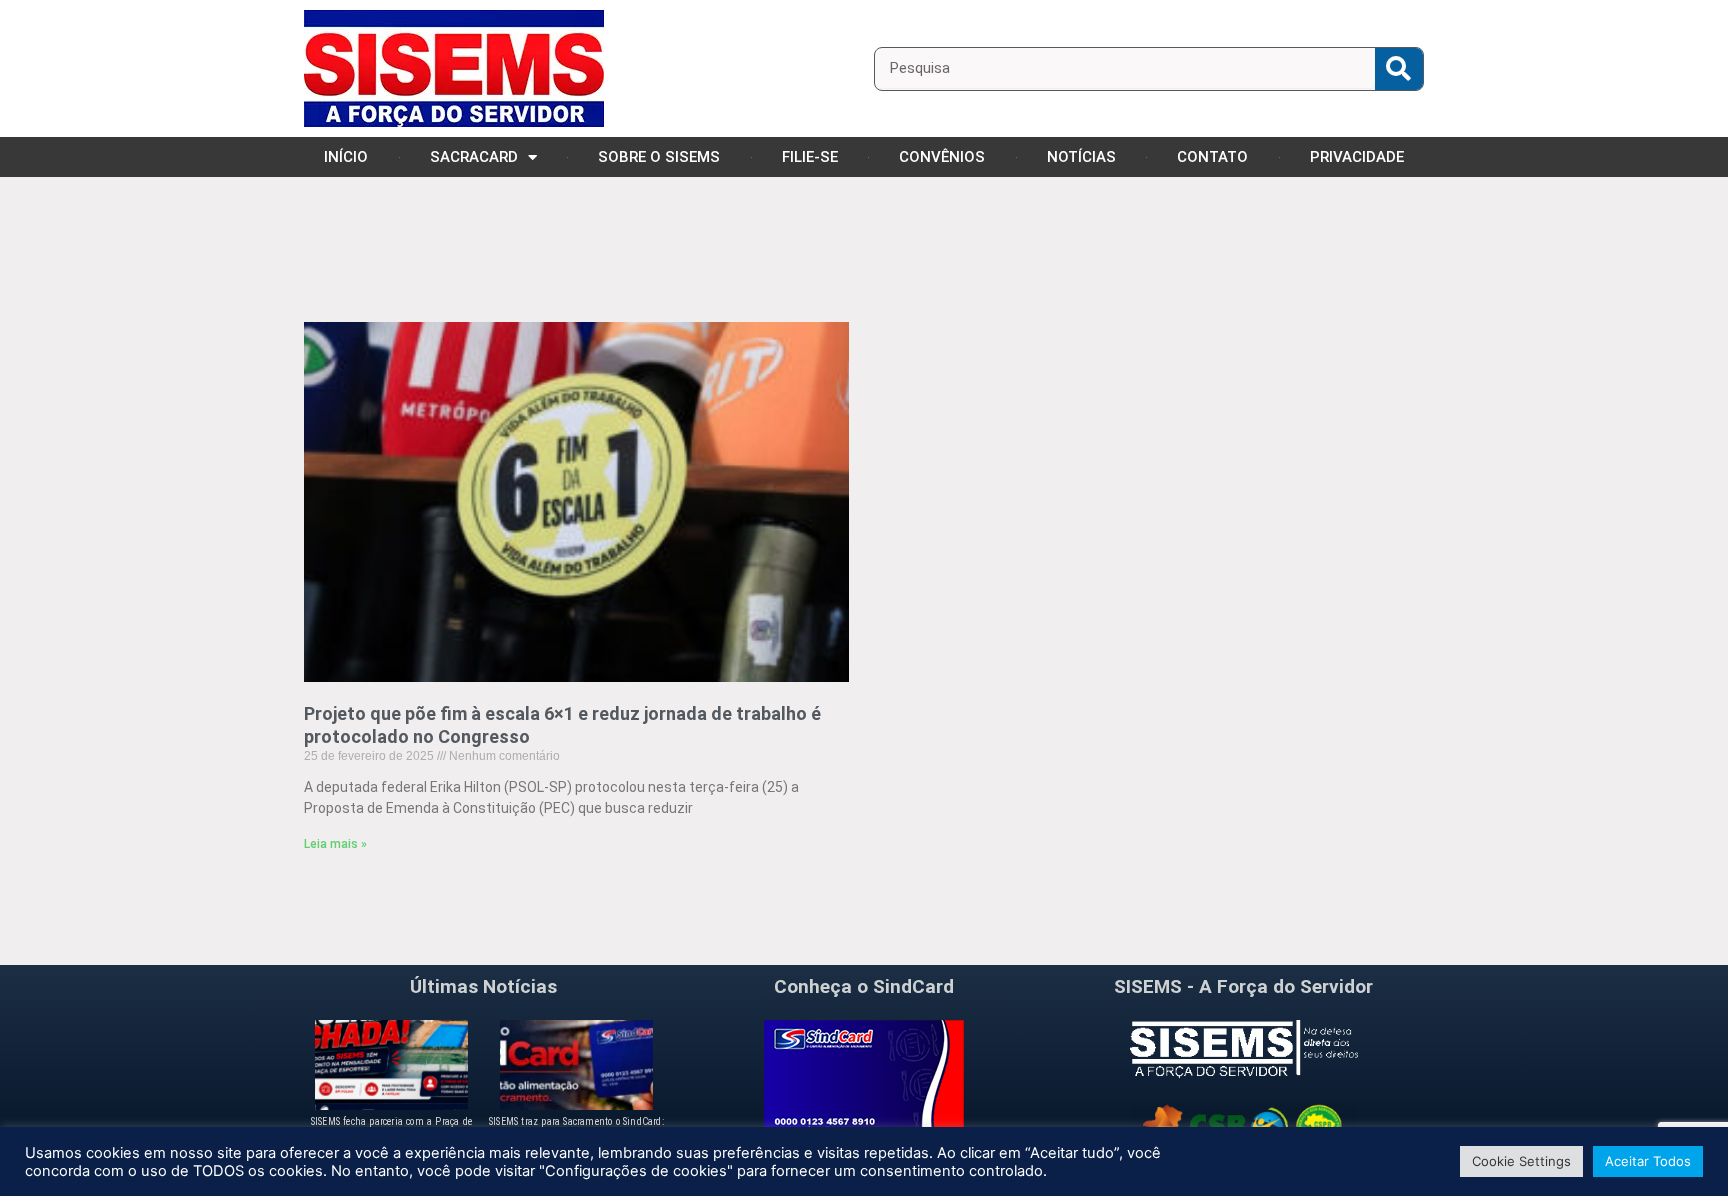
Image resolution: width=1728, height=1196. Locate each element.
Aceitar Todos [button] (1648, 1161)
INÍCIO (346, 157)
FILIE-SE (810, 157)
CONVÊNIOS (942, 157)
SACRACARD (474, 157)
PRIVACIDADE (1357, 157)
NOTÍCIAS (1081, 157)
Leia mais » (335, 844)
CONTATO (1212, 157)
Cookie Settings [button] (1521, 1161)
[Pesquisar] (1399, 69)
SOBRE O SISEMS (659, 157)
